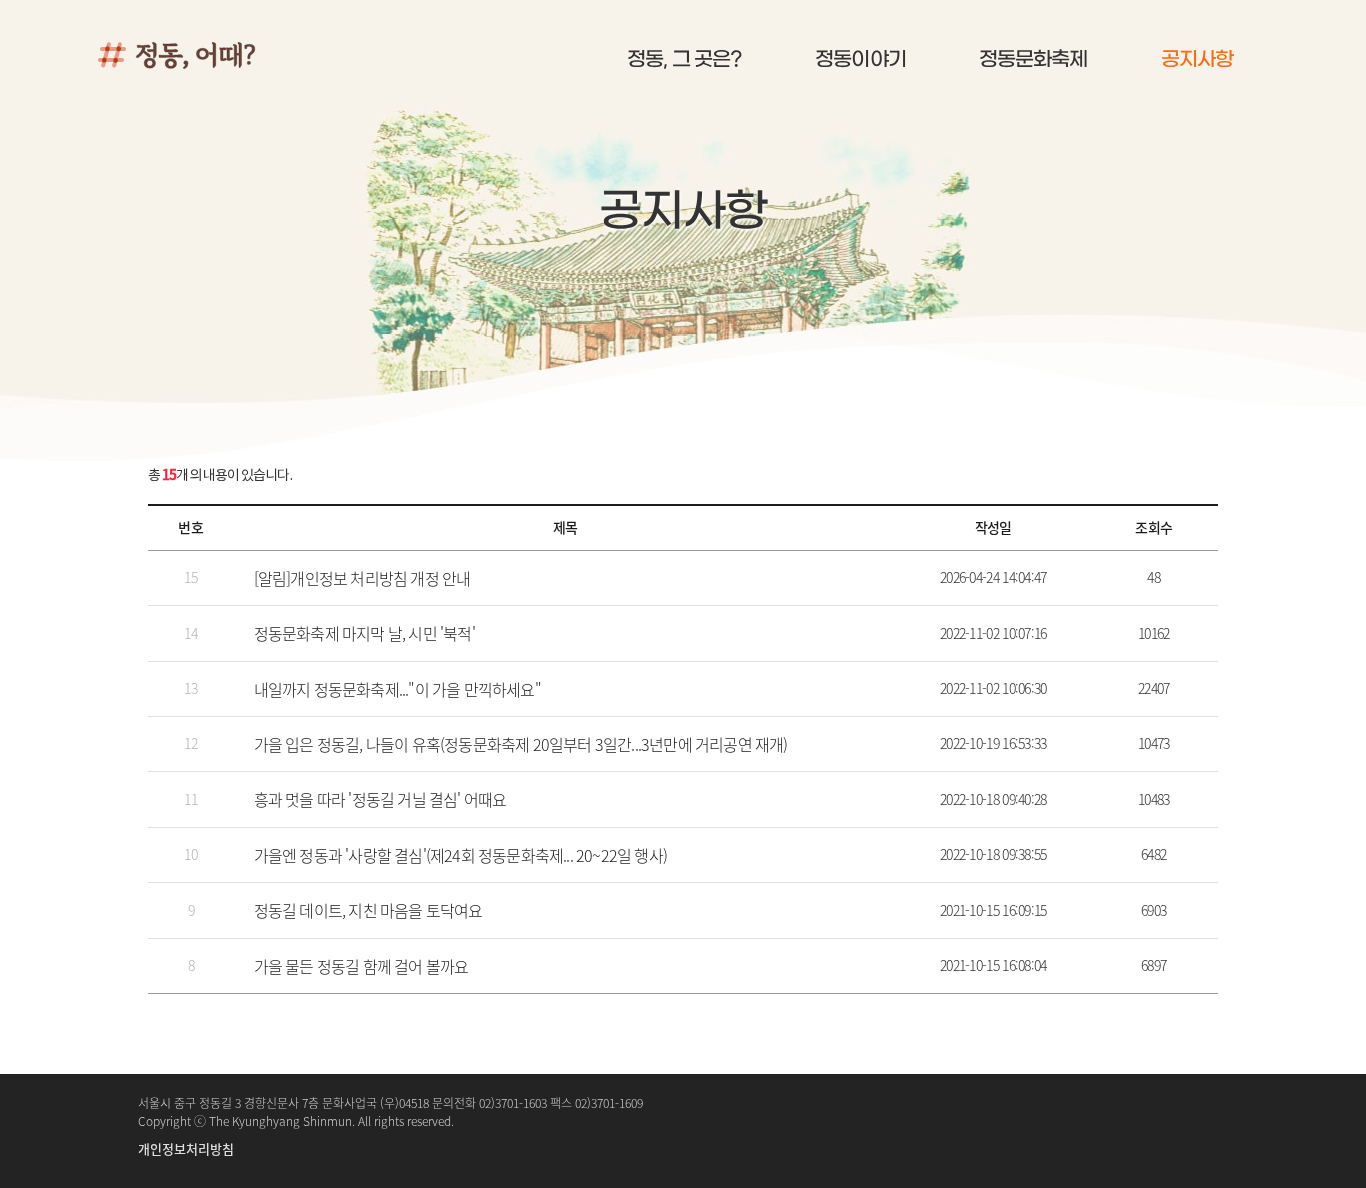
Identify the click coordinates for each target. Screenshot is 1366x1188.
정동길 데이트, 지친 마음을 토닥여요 (368, 910)
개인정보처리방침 (186, 1148)
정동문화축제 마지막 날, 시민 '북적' (364, 633)
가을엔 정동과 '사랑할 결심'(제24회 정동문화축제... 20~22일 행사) (460, 855)
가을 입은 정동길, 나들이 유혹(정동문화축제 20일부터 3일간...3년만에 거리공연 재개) (521, 744)
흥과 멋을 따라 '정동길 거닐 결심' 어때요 (380, 799)
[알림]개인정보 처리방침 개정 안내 (362, 578)
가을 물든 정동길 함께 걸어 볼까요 (361, 966)
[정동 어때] (218, 55)
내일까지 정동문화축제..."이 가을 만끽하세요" (397, 689)
